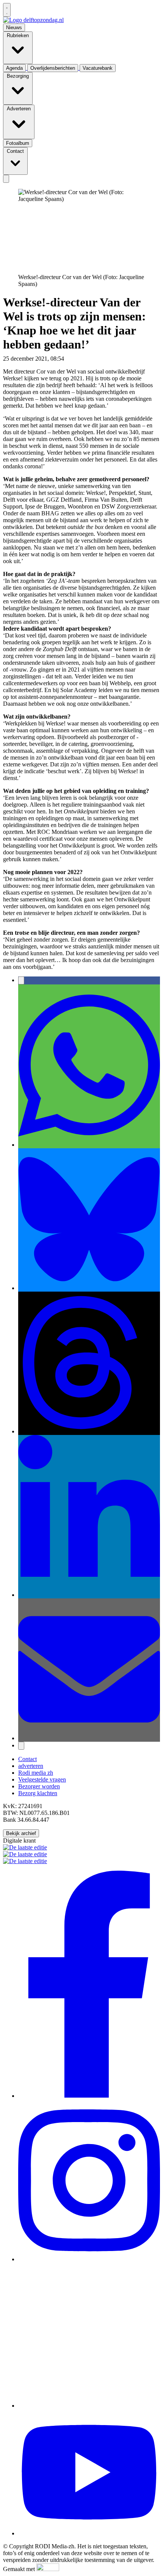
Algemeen (78, 359)
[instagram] (89, 2259)
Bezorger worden (39, 1786)
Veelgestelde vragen (42, 1779)
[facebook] (89, 2096)
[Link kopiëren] (21, 1746)
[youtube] (89, 2533)
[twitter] (89, 2406)
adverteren (31, 1766)
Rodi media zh (36, 1773)
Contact (27, 1759)
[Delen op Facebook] (21, 980)
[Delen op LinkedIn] (89, 1595)
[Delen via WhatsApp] (89, 1145)
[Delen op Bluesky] (89, 1288)
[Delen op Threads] (89, 1431)
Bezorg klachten (38, 1793)
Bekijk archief (21, 1833)
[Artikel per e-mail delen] (89, 1738)
